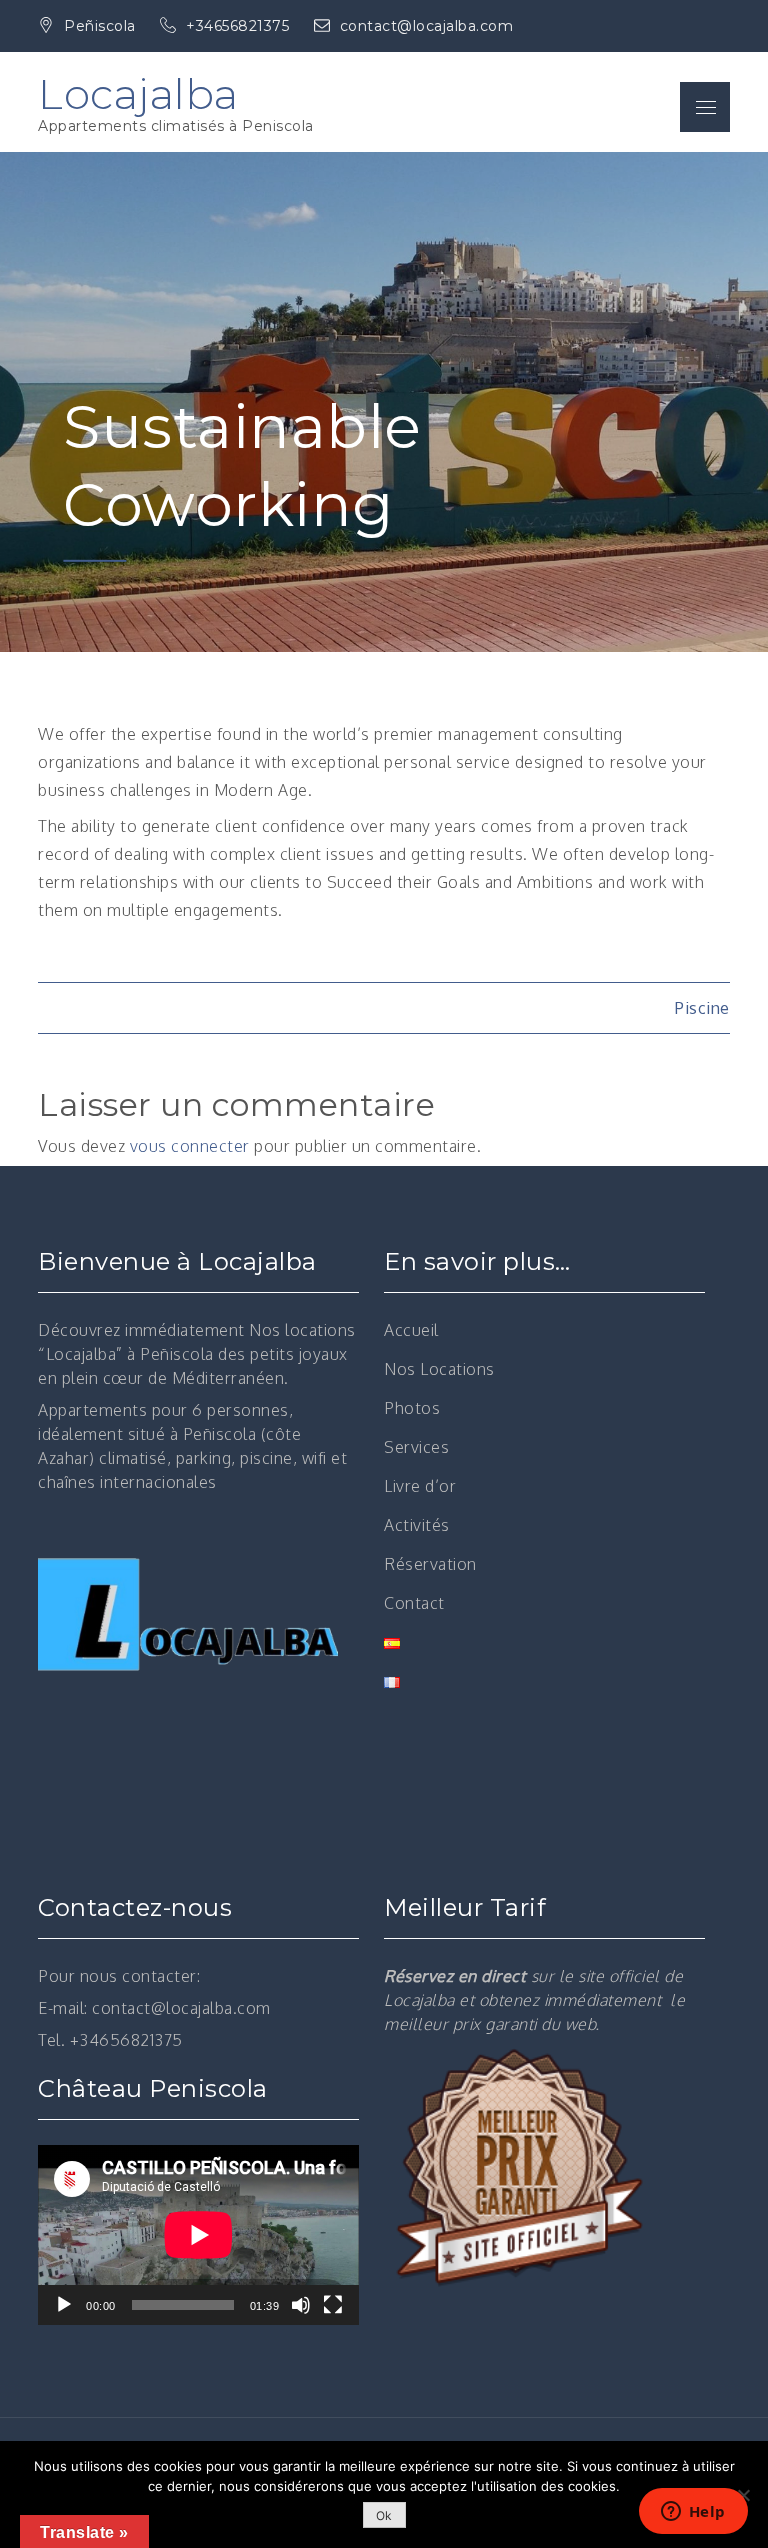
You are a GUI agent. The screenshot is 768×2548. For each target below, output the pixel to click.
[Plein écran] (333, 2305)
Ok (384, 2515)
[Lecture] (64, 2305)
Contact (414, 1603)
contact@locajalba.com (427, 26)
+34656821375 (240, 26)
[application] (198, 2235)
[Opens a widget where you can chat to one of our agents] (693, 2513)
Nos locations (302, 1330)
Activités (417, 1525)
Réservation (430, 1564)
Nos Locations (439, 1369)
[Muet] (301, 2305)
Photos (412, 1408)
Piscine (702, 1008)
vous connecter (190, 1146)
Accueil (411, 1330)
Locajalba (138, 94)
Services (416, 1447)
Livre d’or (420, 1486)
